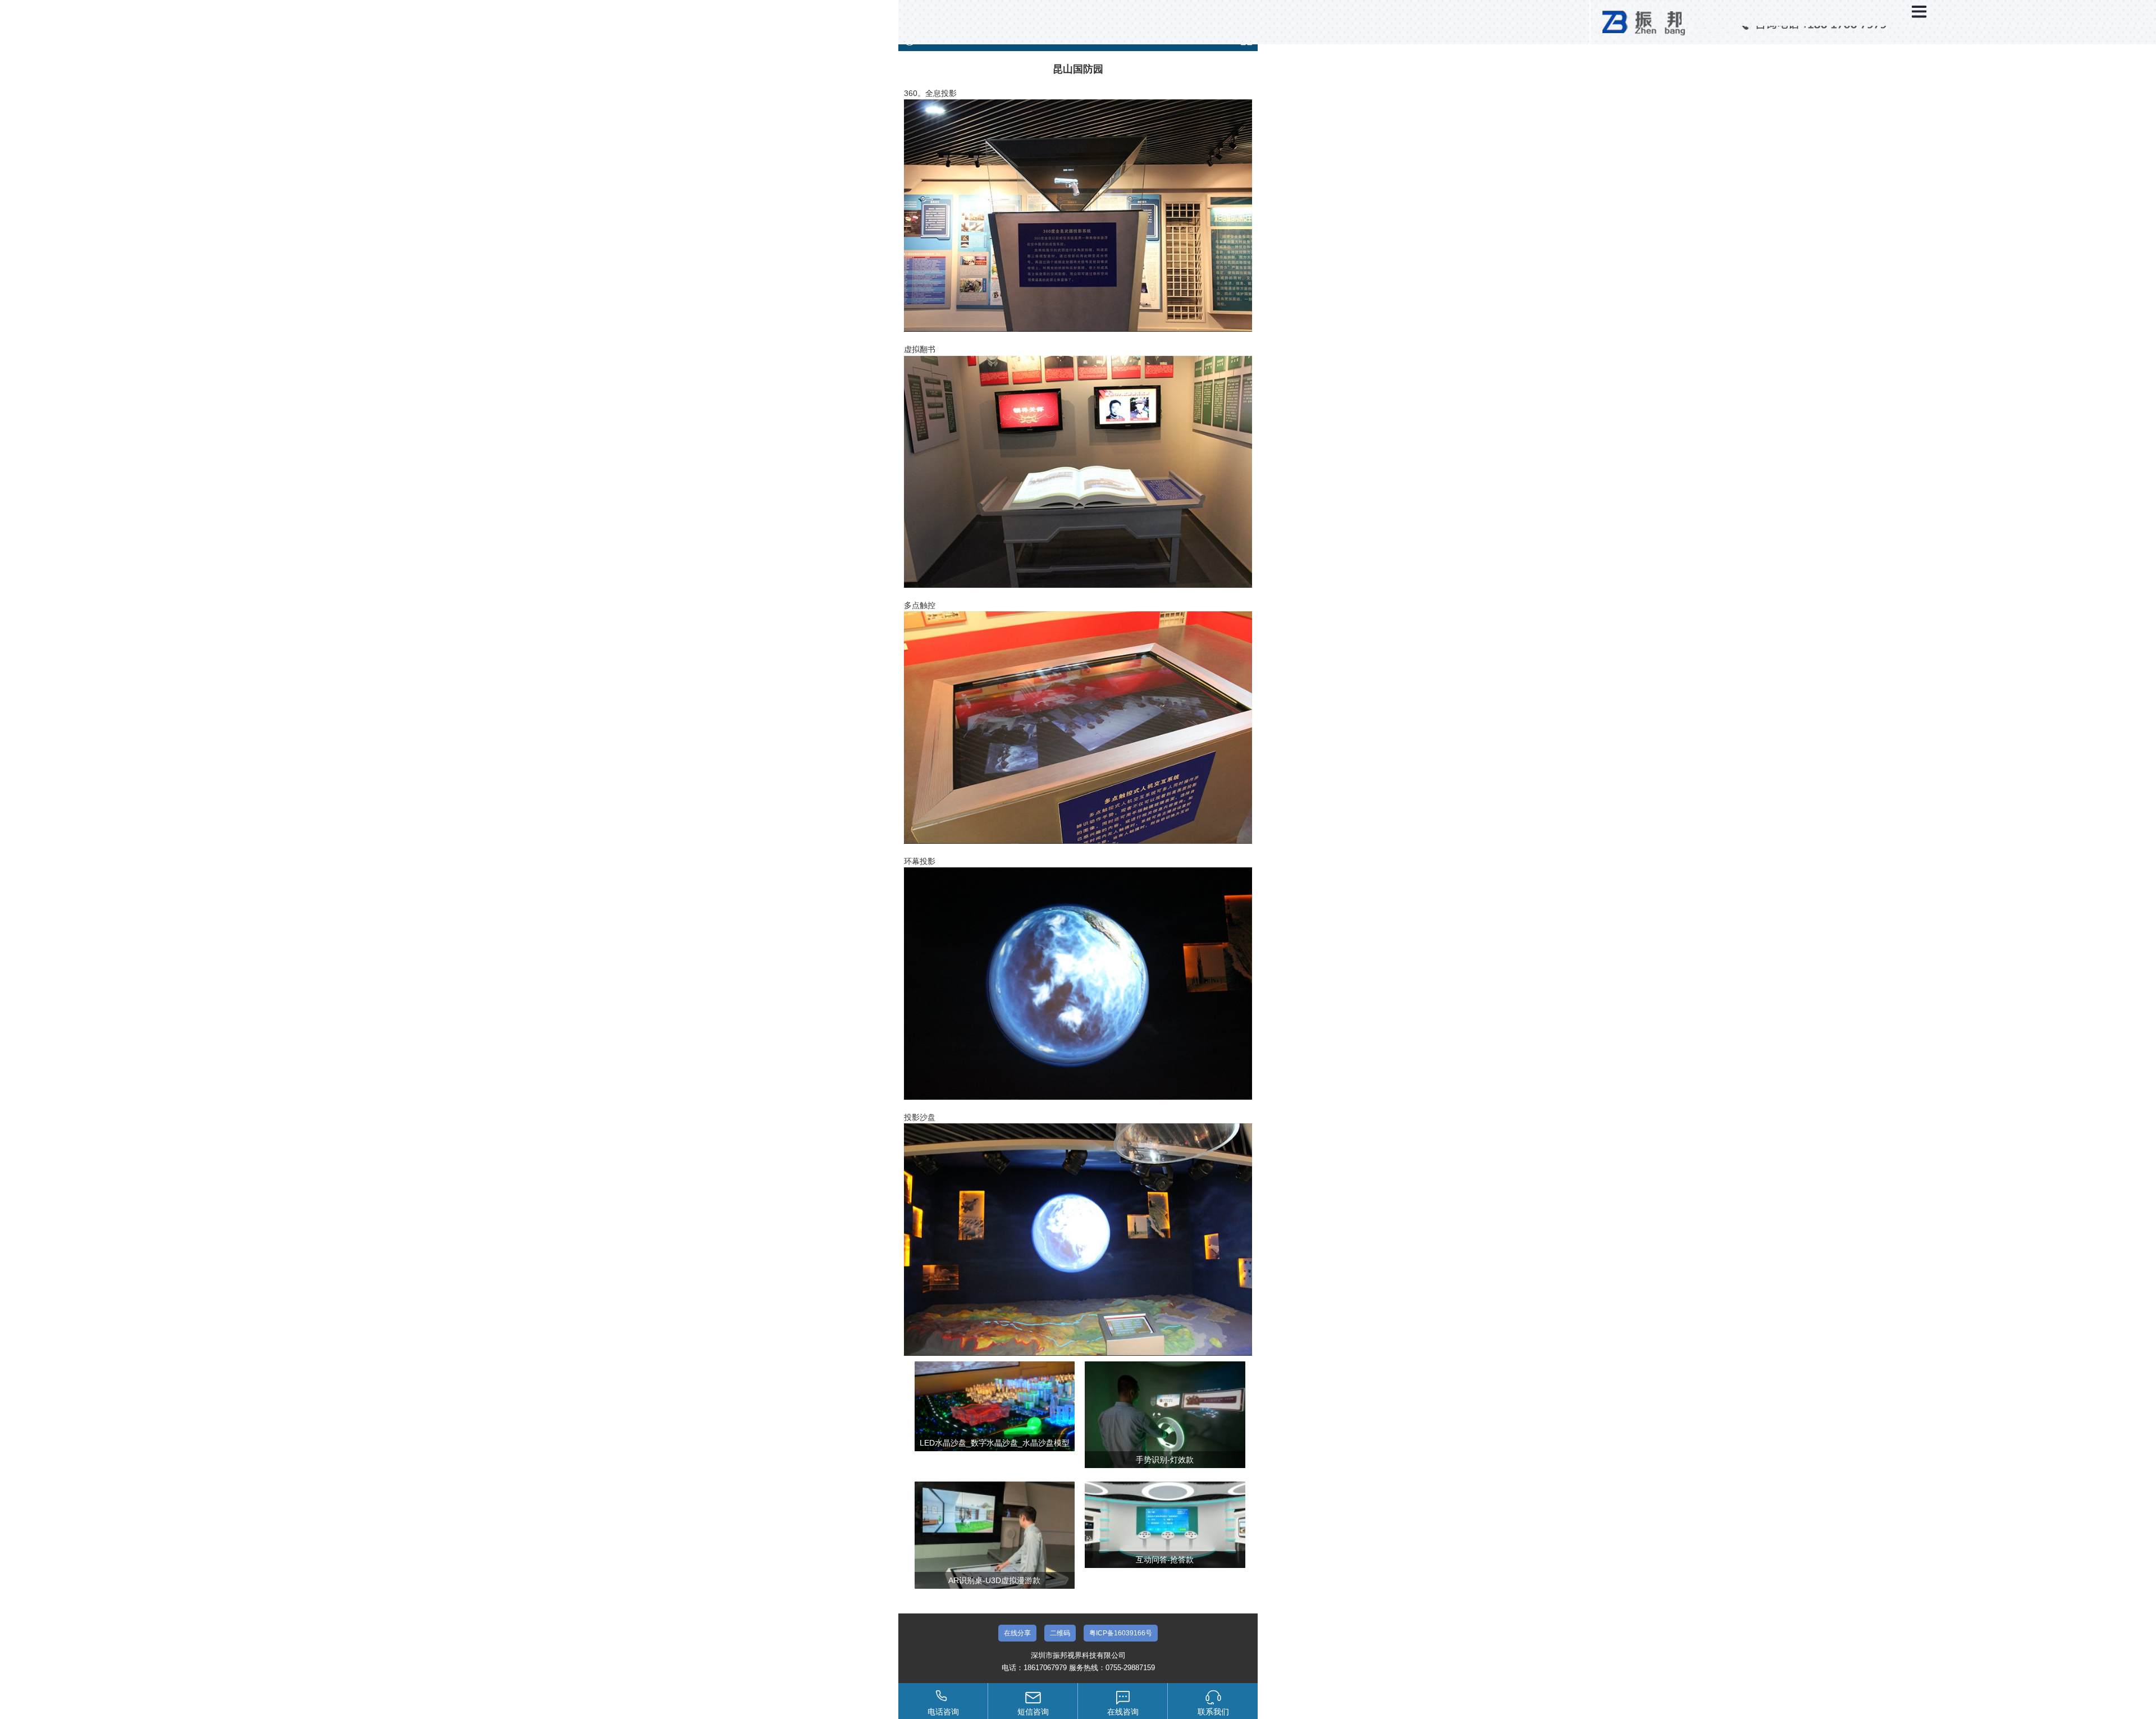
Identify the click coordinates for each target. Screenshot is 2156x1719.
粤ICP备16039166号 (1121, 1633)
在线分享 (1017, 1633)
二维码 (1060, 1633)
